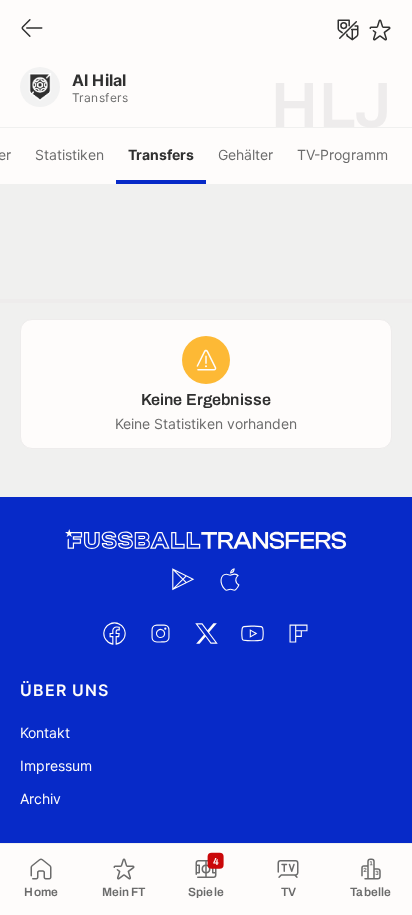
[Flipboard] (298, 633)
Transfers (161, 154)
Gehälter (245, 154)
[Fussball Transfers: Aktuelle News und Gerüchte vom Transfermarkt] (206, 540)
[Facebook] (114, 633)
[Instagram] (160, 633)
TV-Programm (342, 154)
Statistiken (69, 154)
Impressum (56, 765)
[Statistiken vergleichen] (348, 30)
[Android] (183, 579)
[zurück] (32, 29)
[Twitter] (206, 633)
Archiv (40, 798)
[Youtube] (252, 633)
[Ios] (229, 579)
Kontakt (45, 732)
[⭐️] (380, 30)
